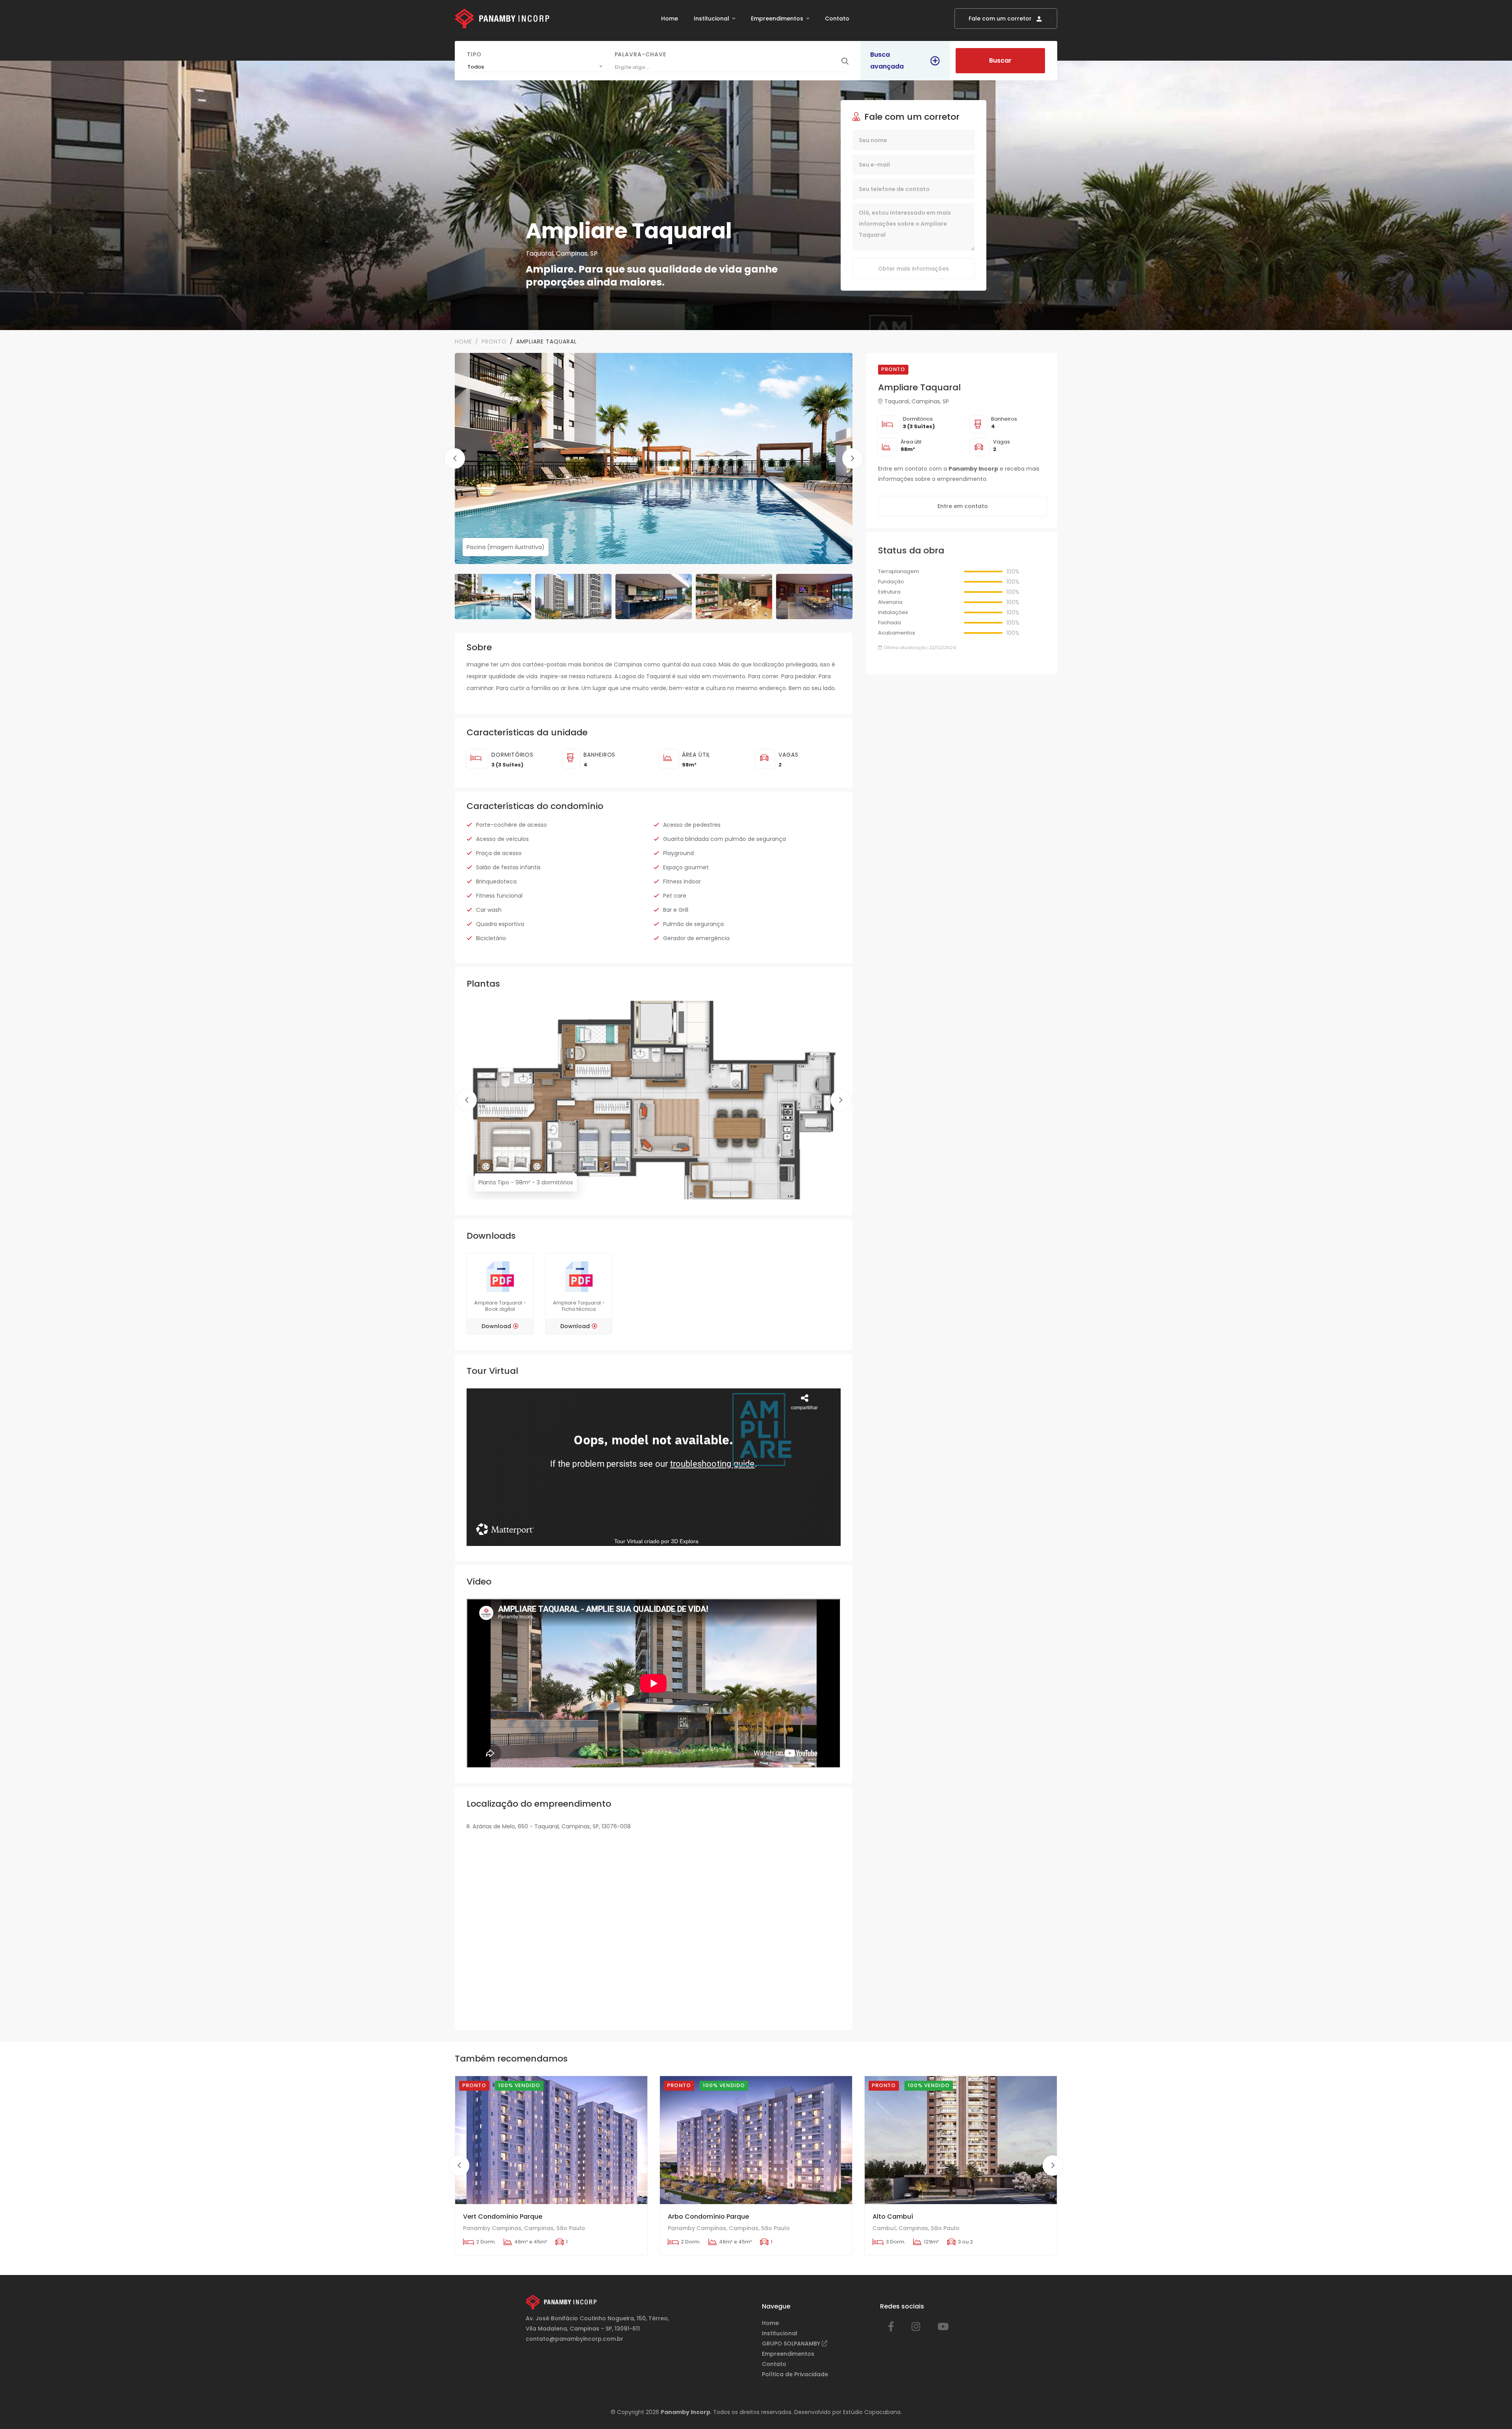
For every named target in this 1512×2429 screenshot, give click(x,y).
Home (670, 19)
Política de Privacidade (795, 2374)
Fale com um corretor (1001, 19)
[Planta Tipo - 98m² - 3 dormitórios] (654, 1100)
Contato (837, 19)
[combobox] (535, 67)
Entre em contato (963, 506)
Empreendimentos (778, 19)
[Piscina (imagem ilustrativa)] (654, 458)
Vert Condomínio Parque (503, 2217)
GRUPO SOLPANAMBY (792, 2344)
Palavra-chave (640, 54)
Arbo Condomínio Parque (708, 2217)
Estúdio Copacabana (872, 2412)
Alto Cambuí (893, 2217)
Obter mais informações (913, 269)
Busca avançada (887, 60)
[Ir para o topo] (1490, 2407)
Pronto (494, 341)
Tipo (474, 54)
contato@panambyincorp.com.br (574, 2339)
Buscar (1000, 60)
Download (496, 1326)
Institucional (712, 19)
